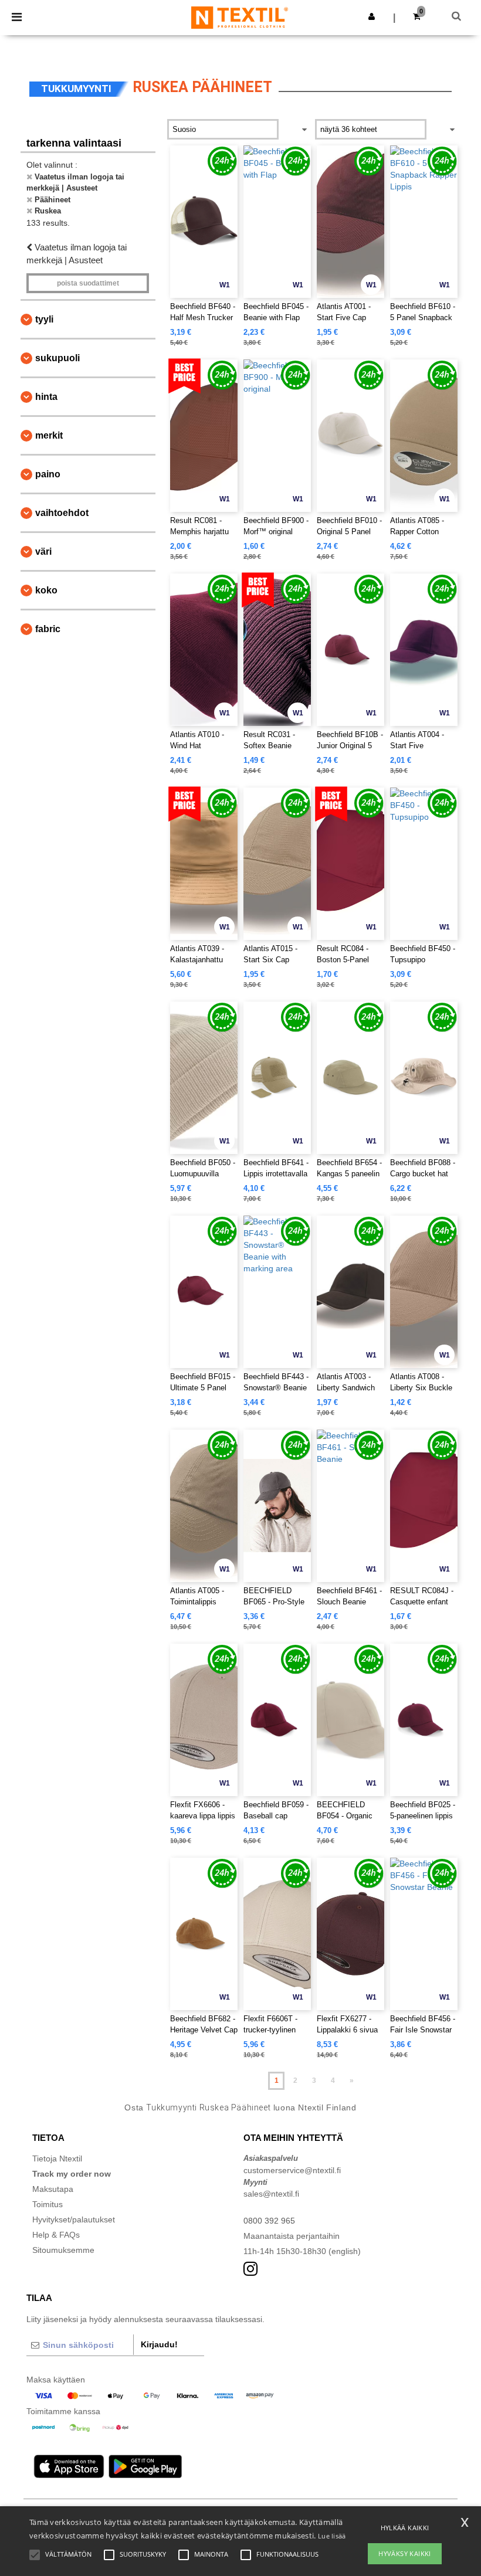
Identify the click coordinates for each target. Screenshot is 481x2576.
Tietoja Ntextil (57, 2158)
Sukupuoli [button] (57, 358)
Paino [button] (48, 474)
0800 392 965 (269, 2221)
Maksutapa (53, 2189)
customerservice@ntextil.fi (292, 2170)
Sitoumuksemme (63, 2250)
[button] (372, 16)
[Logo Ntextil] (240, 17)
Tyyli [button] (44, 319)
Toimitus (48, 2204)
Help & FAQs (56, 2235)
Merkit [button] (49, 435)
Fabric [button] (48, 629)
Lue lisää (332, 2536)
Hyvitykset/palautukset (74, 2219)
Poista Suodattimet (88, 283)
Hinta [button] (46, 397)
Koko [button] (46, 590)
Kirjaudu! (159, 2344)
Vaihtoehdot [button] (62, 513)
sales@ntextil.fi (271, 2194)
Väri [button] (43, 551)
